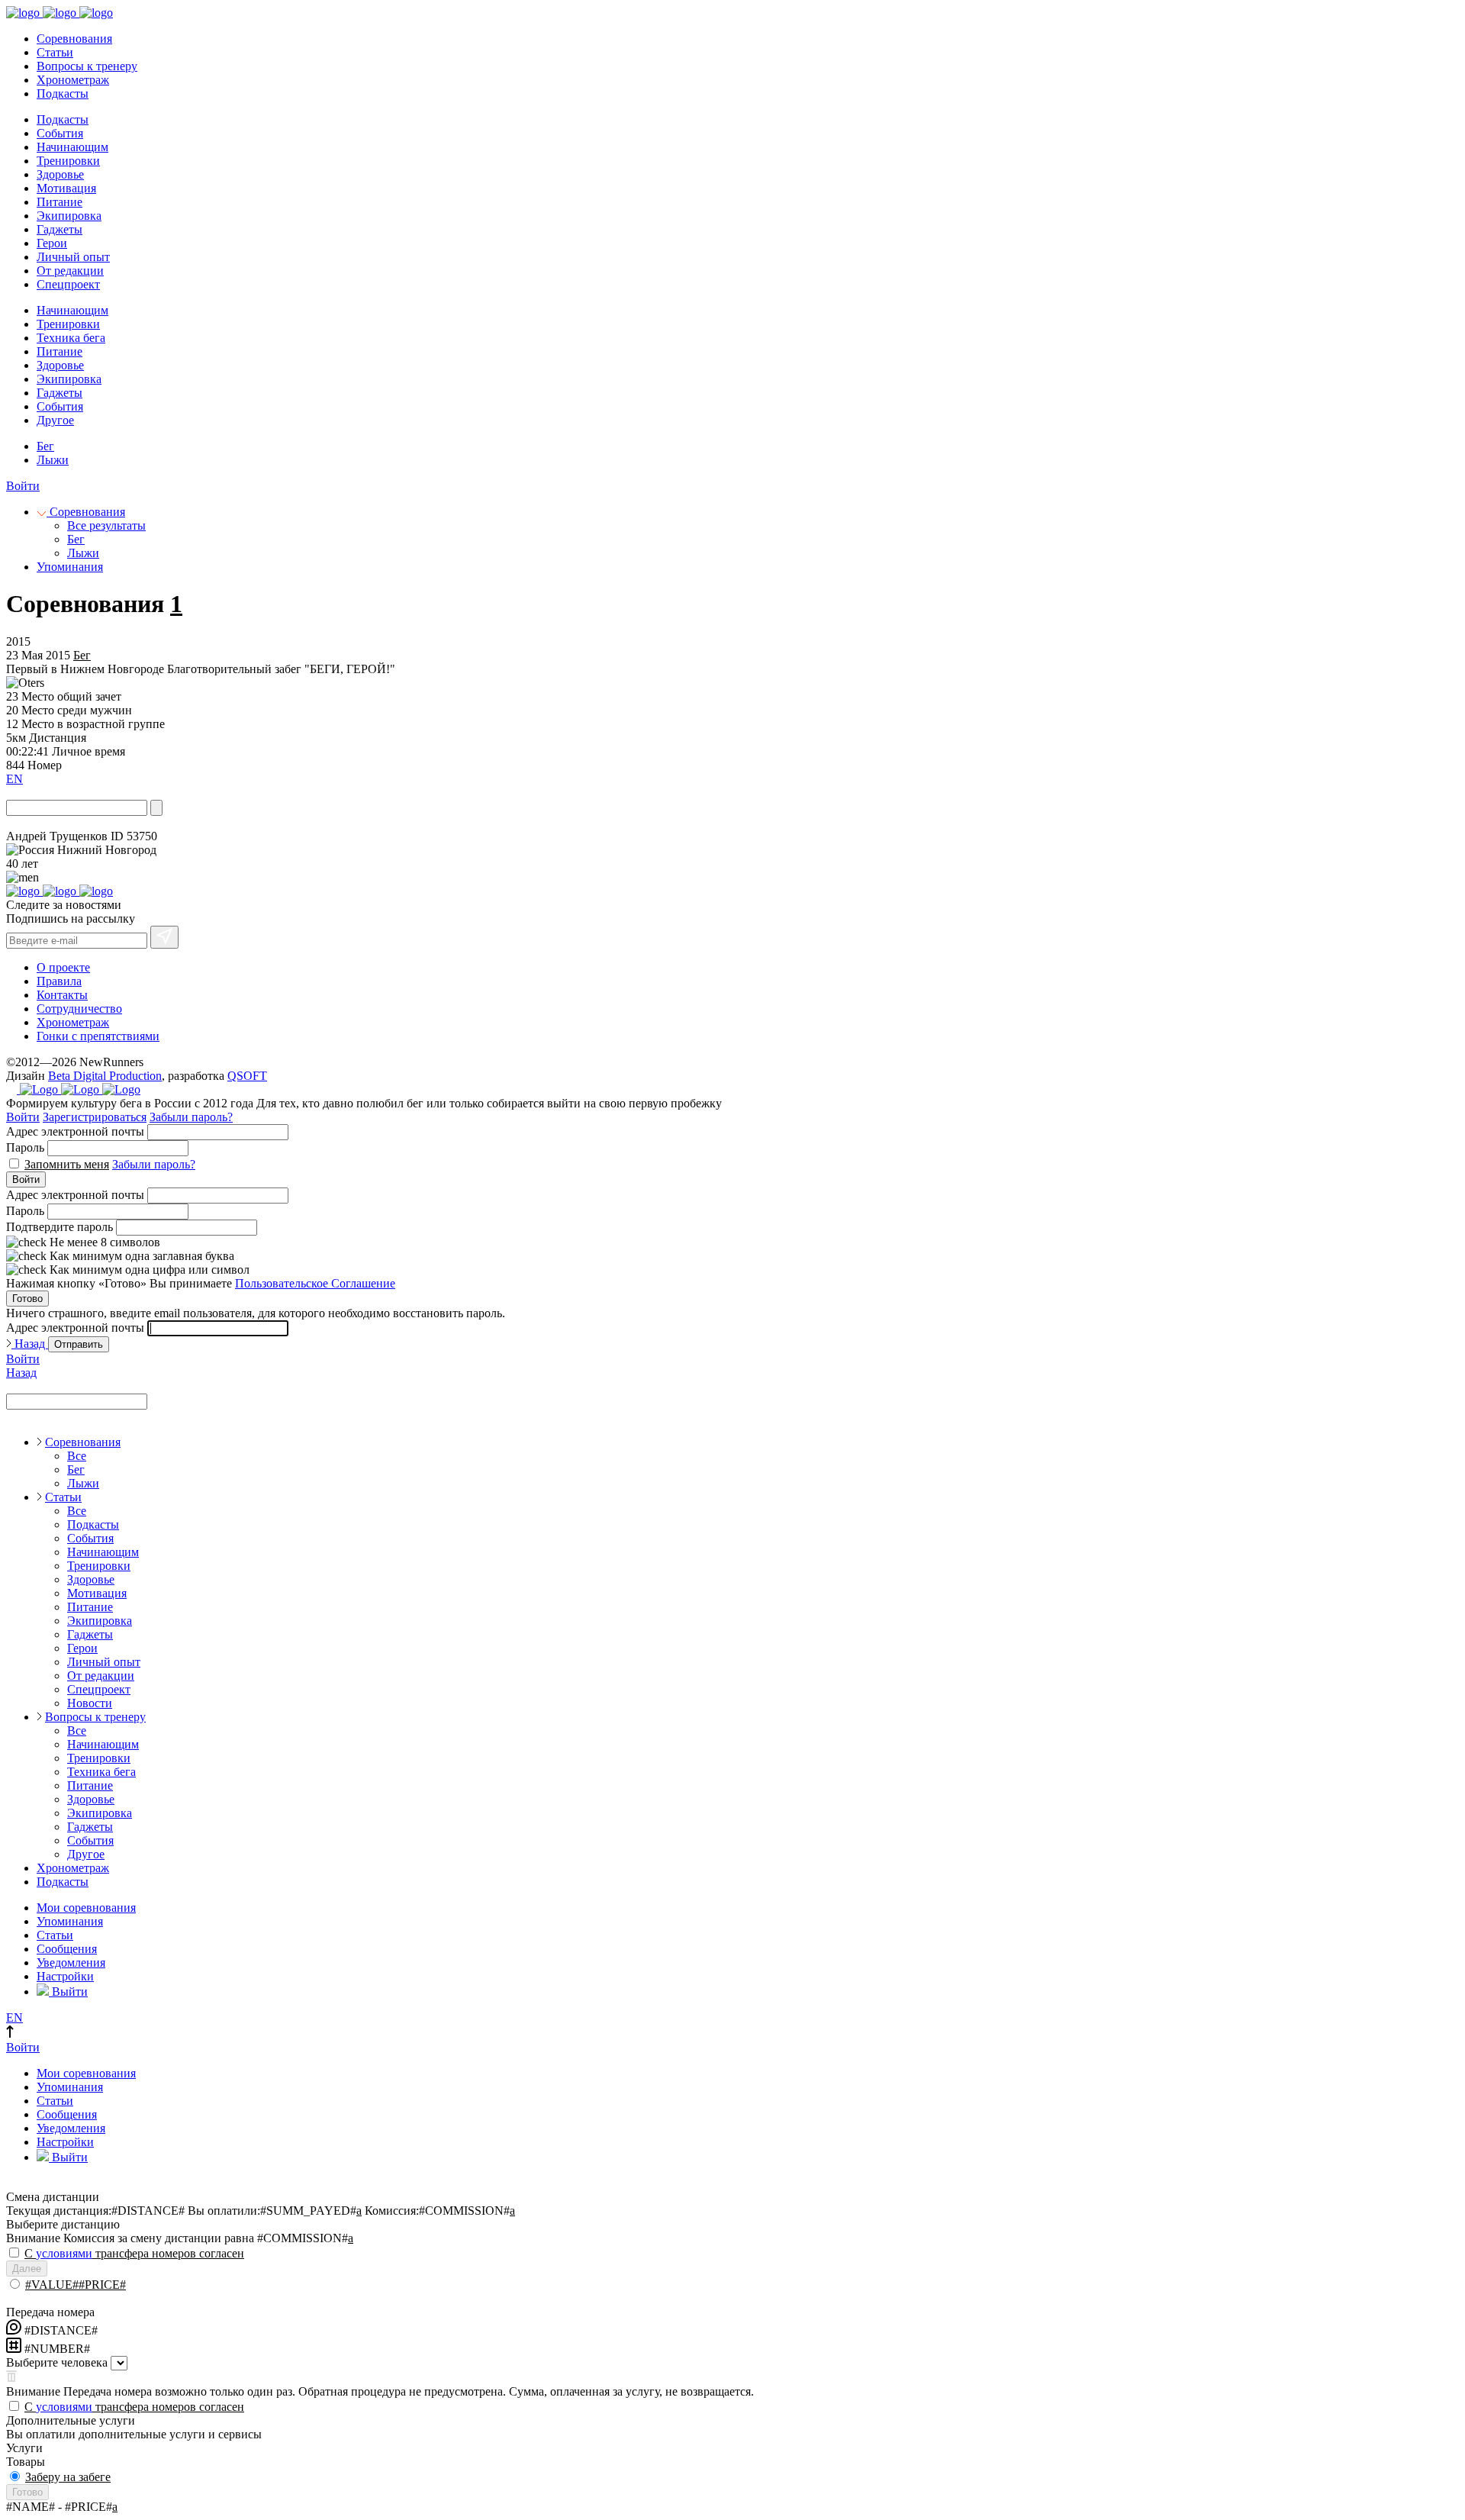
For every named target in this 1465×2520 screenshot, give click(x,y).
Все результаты (106, 525)
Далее (27, 2269)
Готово (27, 1299)
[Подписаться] (164, 937)
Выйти (68, 1992)
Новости (90, 1703)
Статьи (55, 52)
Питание (60, 202)
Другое (55, 420)
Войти (23, 486)
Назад (30, 1344)
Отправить (79, 1344)
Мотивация (66, 188)
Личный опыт (73, 257)
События (60, 133)
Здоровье (60, 174)
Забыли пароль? (191, 1117)
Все (77, 1456)
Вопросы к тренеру (87, 66)
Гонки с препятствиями (98, 1036)
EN (14, 779)
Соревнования (74, 39)
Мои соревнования (86, 1908)
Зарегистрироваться (95, 1117)
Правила (59, 981)
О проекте (63, 967)
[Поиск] (156, 808)
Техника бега (71, 338)
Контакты (62, 995)
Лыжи (53, 460)
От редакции (70, 271)
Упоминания (70, 567)
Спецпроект (68, 284)
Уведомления (71, 1963)
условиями (64, 2253)
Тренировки (68, 161)
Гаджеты (60, 229)
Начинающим (72, 147)
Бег (45, 446)
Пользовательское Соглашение (315, 1283)
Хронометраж (73, 80)
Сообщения (67, 1949)
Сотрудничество (79, 1009)
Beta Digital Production (105, 1076)
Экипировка (69, 216)
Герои (52, 243)
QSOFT (247, 1076)
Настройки (65, 1976)
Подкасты (63, 93)
